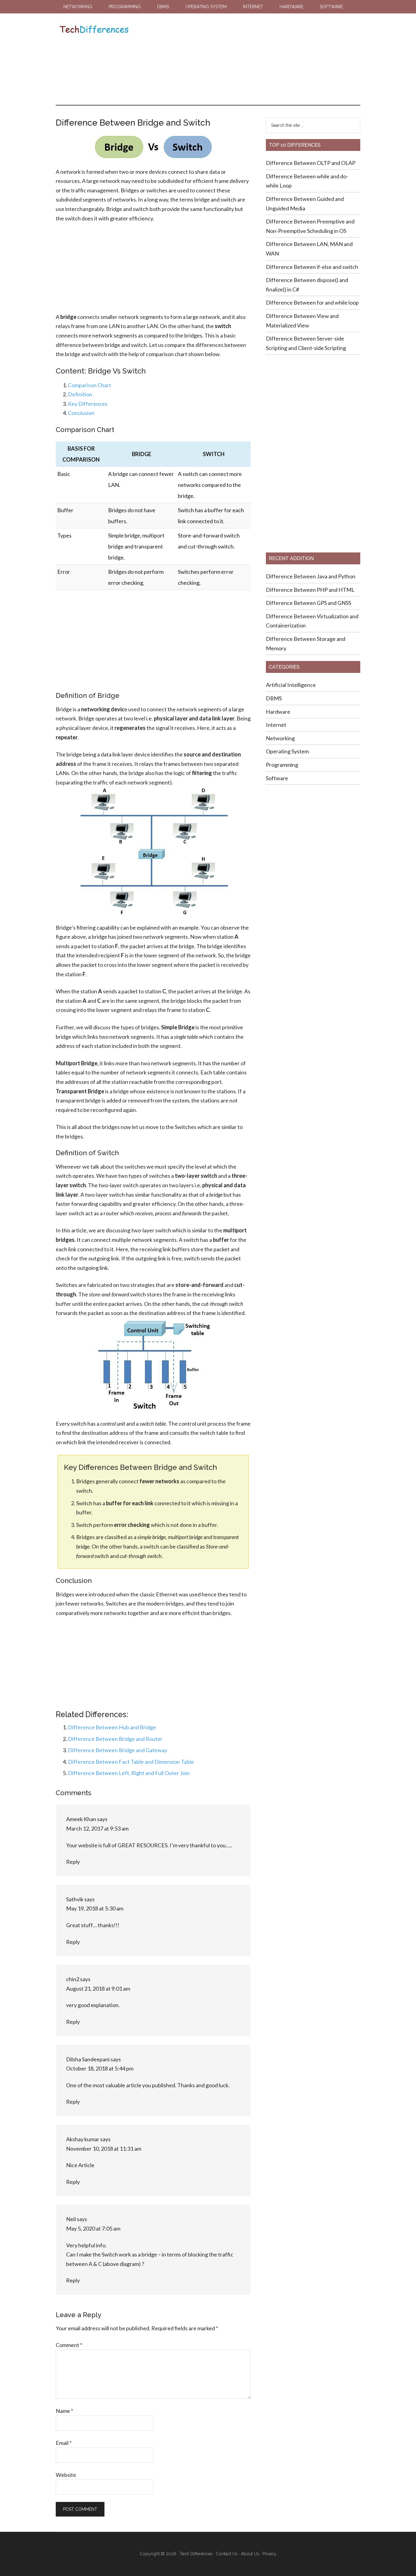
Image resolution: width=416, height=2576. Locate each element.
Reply (73, 1862)
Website (66, 2475)
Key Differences (88, 404)
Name (64, 2411)
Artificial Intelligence (291, 685)
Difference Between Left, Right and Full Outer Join (129, 1773)
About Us (250, 2554)
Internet (276, 725)
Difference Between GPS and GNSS (309, 603)
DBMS (274, 698)
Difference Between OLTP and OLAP (311, 163)
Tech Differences (94, 30)
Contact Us (227, 2554)
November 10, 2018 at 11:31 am (104, 2149)
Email (64, 2443)
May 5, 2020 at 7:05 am (93, 2228)
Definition (80, 394)
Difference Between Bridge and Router (115, 1739)
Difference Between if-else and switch (312, 267)
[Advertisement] (244, 59)
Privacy (270, 2554)
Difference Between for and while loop (312, 302)
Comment (69, 2345)
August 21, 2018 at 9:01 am (98, 1988)
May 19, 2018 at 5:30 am (95, 1908)
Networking (280, 738)
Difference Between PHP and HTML (310, 590)
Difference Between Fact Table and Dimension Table (131, 1762)
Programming (282, 765)
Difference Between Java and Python (311, 576)
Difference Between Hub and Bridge (112, 1727)
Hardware (278, 712)
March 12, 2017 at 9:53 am (97, 1828)
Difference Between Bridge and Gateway (118, 1750)
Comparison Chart (90, 385)
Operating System (287, 751)
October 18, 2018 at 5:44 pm (100, 2068)
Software (277, 778)
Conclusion (81, 413)
